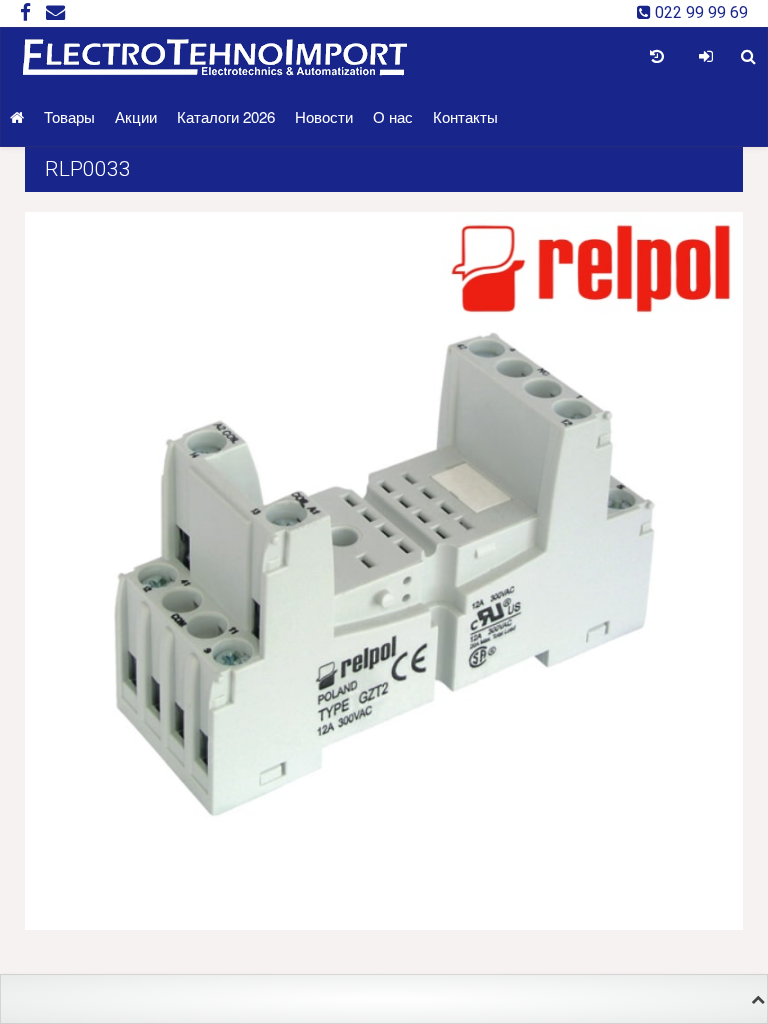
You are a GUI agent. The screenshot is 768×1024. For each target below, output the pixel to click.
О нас (393, 116)
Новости (324, 116)
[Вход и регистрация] (705, 57)
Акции (136, 116)
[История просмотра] (656, 57)
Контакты (465, 116)
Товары (69, 116)
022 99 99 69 (699, 12)
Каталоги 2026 (226, 116)
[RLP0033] (384, 569)
